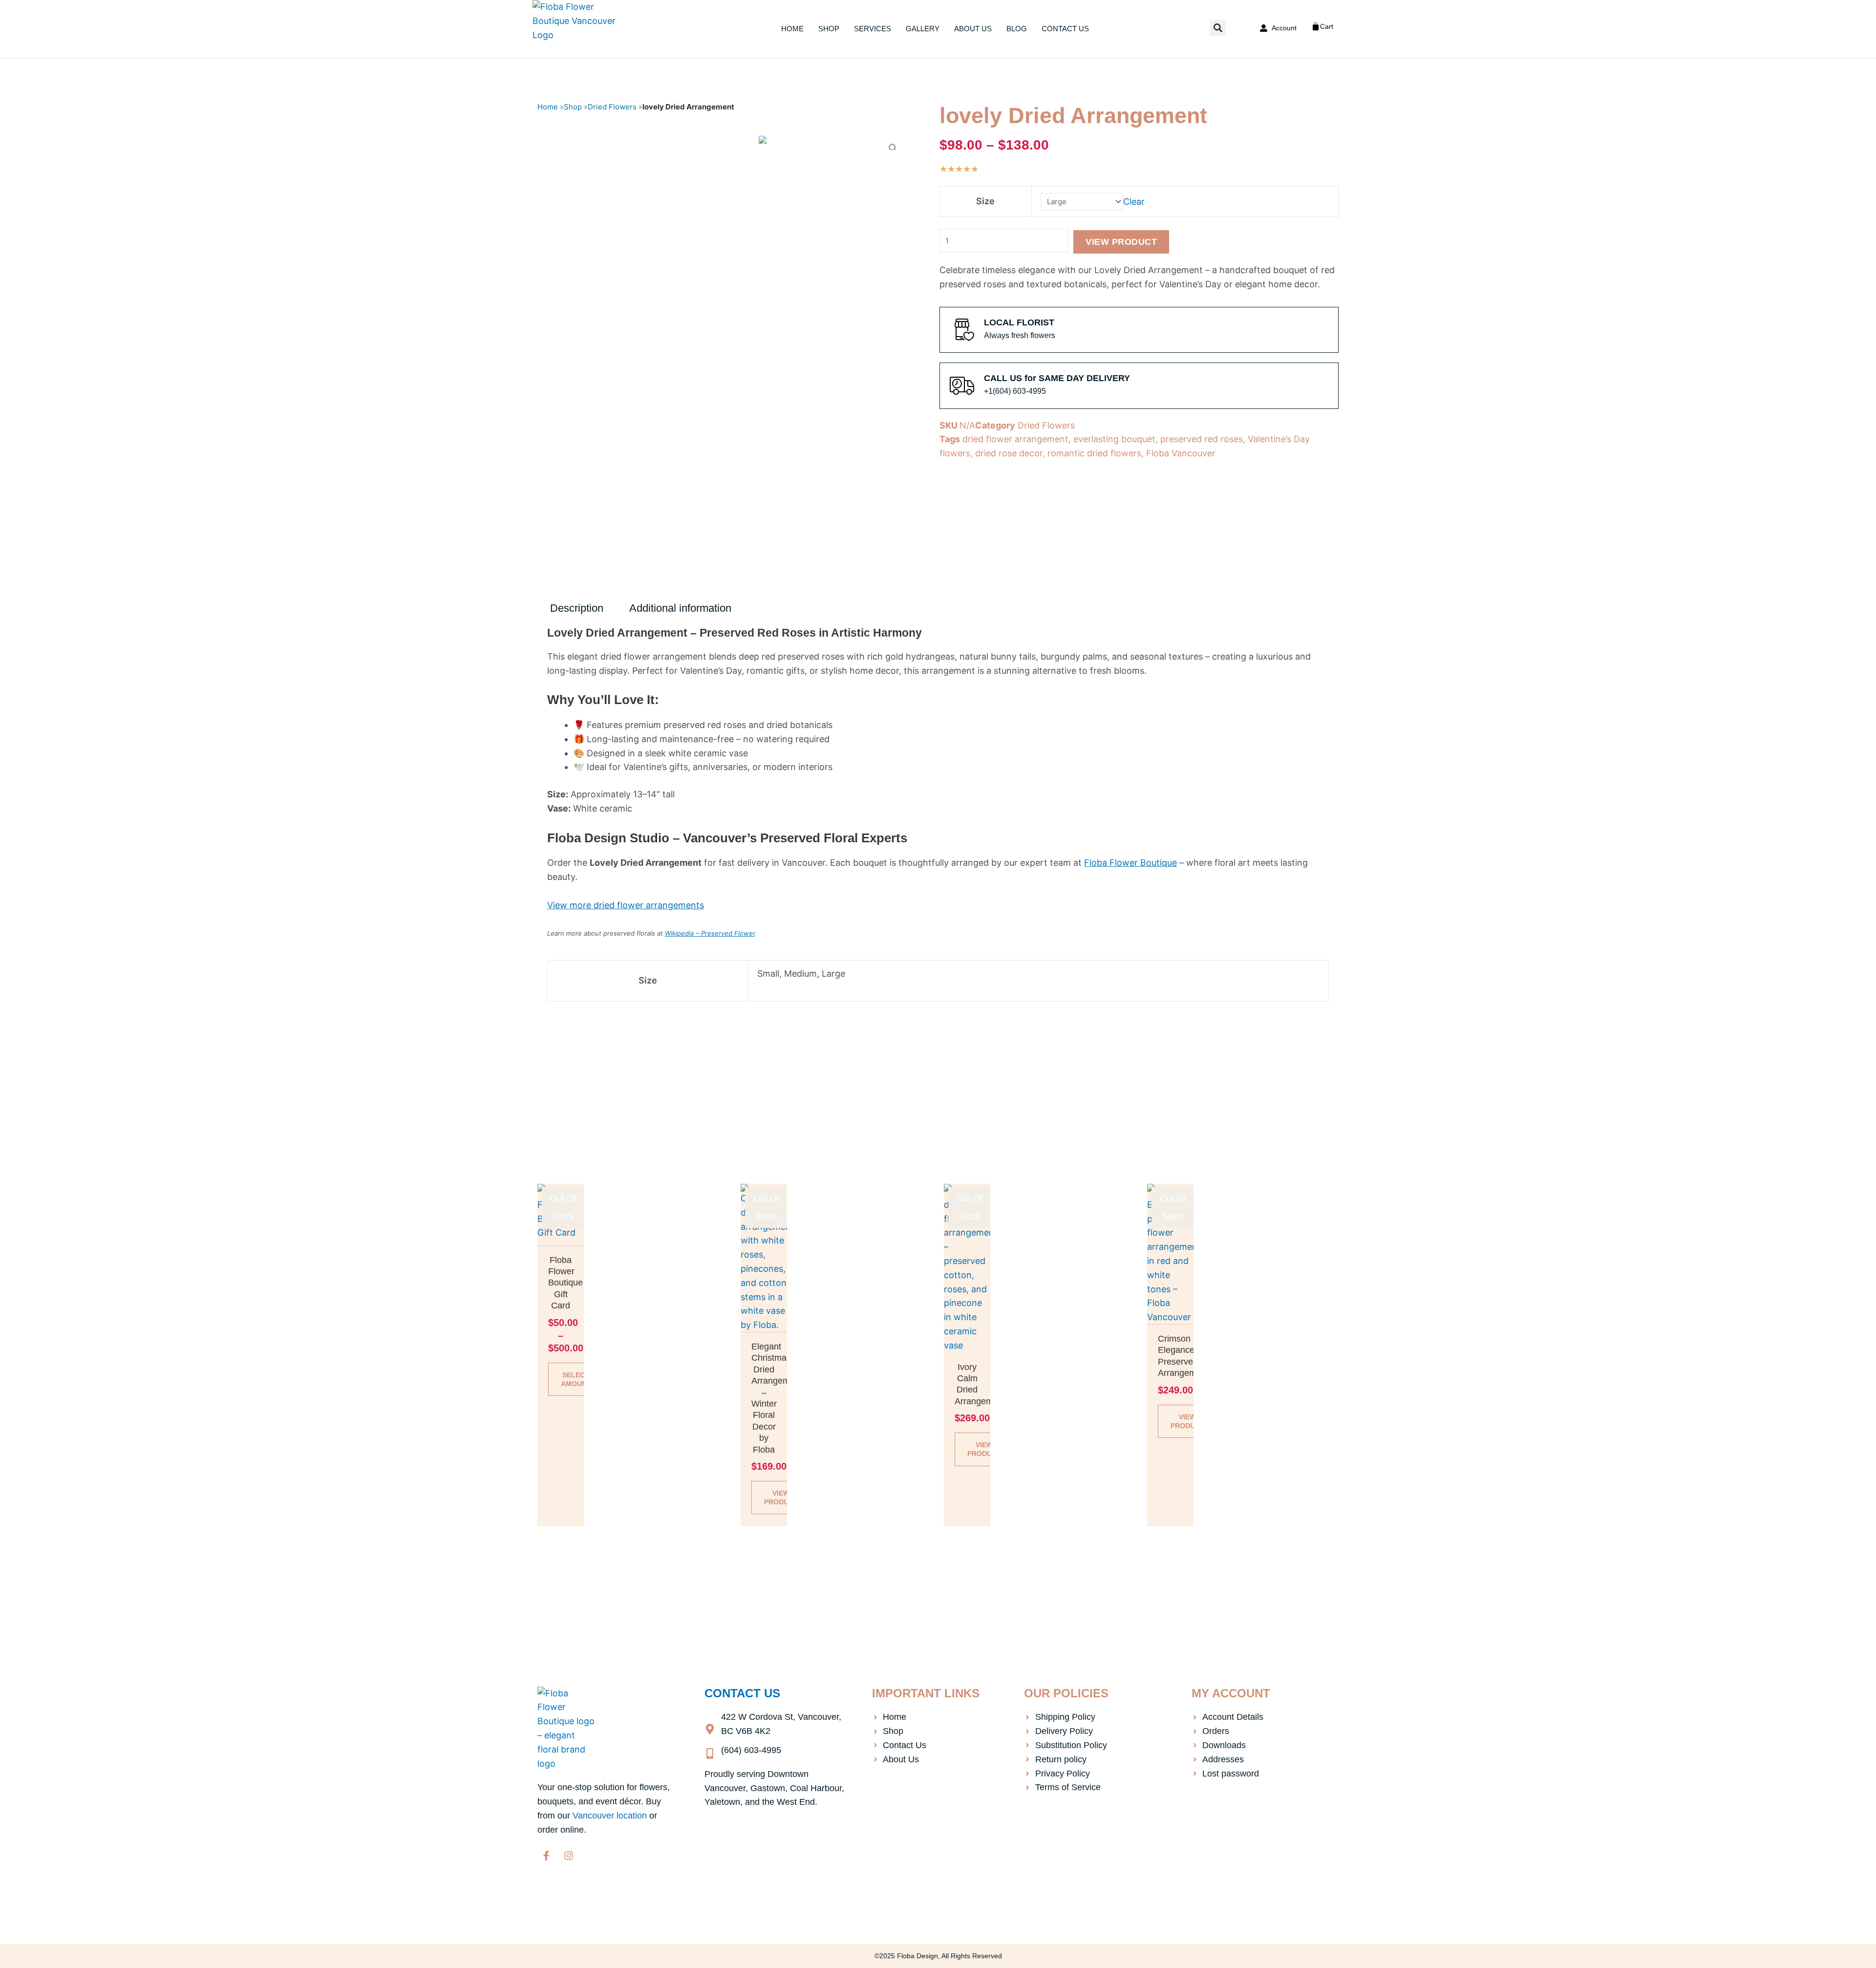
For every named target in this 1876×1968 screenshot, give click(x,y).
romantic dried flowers (1094, 453)
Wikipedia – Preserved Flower (710, 933)
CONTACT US (742, 1693)
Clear (1134, 201)
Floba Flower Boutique (1130, 863)
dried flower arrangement (1015, 439)
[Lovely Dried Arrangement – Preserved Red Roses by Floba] (763, 143)
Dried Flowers (612, 107)
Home (792, 29)
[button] (1218, 28)
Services (873, 29)
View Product (1121, 242)
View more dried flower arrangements (626, 905)
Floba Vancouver (1181, 453)
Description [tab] (577, 608)
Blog (1017, 29)
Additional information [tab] (680, 608)
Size (985, 201)
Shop (829, 29)
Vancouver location (610, 1816)
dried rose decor (1009, 453)
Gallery (923, 29)
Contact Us (1065, 29)
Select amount (576, 1379)
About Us (973, 29)
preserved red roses (1202, 439)
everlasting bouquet (1114, 439)
